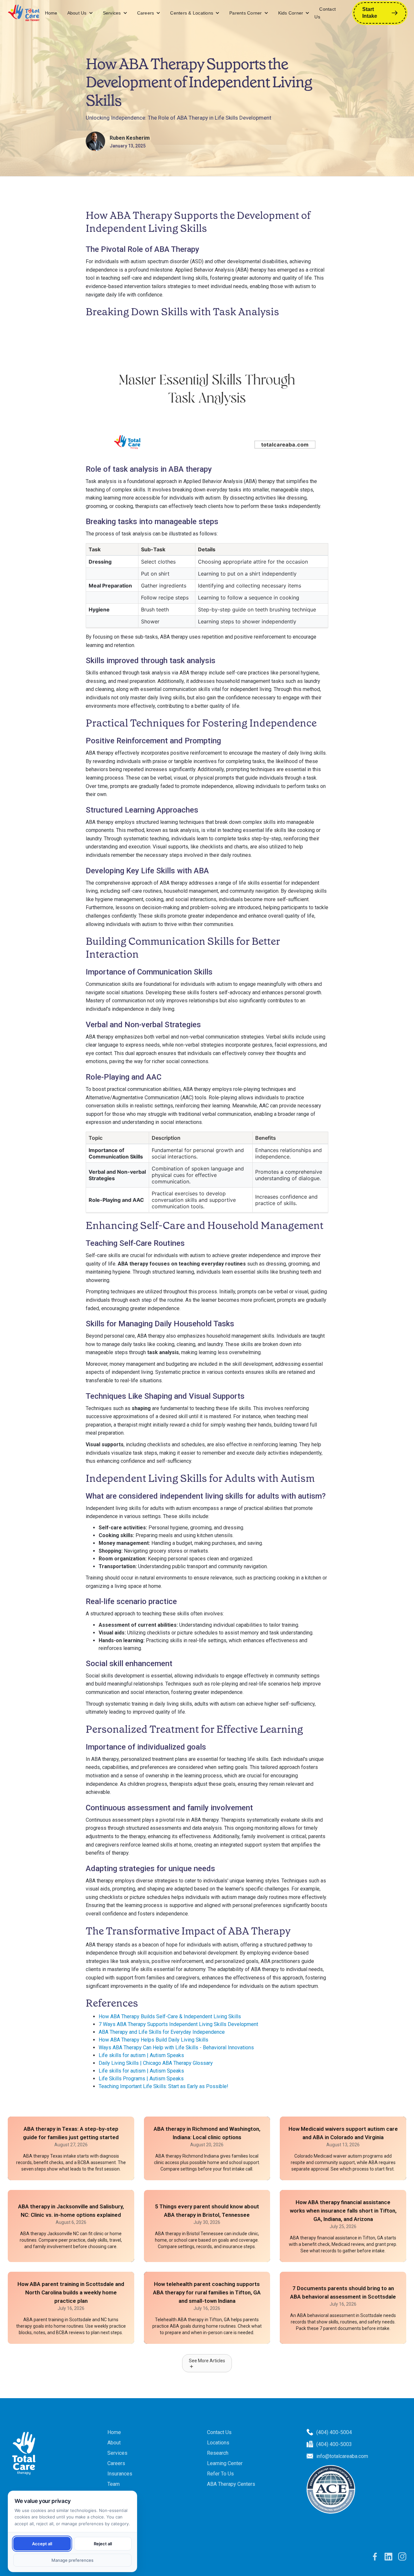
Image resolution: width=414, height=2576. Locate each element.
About (114, 2443)
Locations (218, 2443)
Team (114, 2484)
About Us (77, 13)
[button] (80, 13)
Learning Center (225, 2463)
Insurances (120, 2474)
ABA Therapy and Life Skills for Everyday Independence (162, 2032)
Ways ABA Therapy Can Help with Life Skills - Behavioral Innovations (176, 2048)
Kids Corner (291, 13)
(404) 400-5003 (334, 2444)
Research (218, 2453)
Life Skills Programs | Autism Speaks (141, 2079)
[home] (24, 13)
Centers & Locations (192, 13)
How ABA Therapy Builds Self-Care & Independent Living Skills (170, 2016)
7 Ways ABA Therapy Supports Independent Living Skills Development (178, 2024)
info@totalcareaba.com (342, 2456)
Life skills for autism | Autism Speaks (141, 2055)
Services (112, 13)
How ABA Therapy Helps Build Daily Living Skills (153, 2040)
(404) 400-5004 (334, 2432)
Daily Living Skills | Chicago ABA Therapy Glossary (156, 2063)
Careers (146, 13)
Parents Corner (246, 13)
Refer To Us (220, 2474)
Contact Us (325, 13)
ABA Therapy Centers (231, 2484)
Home (51, 13)
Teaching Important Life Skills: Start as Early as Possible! (163, 2086)
